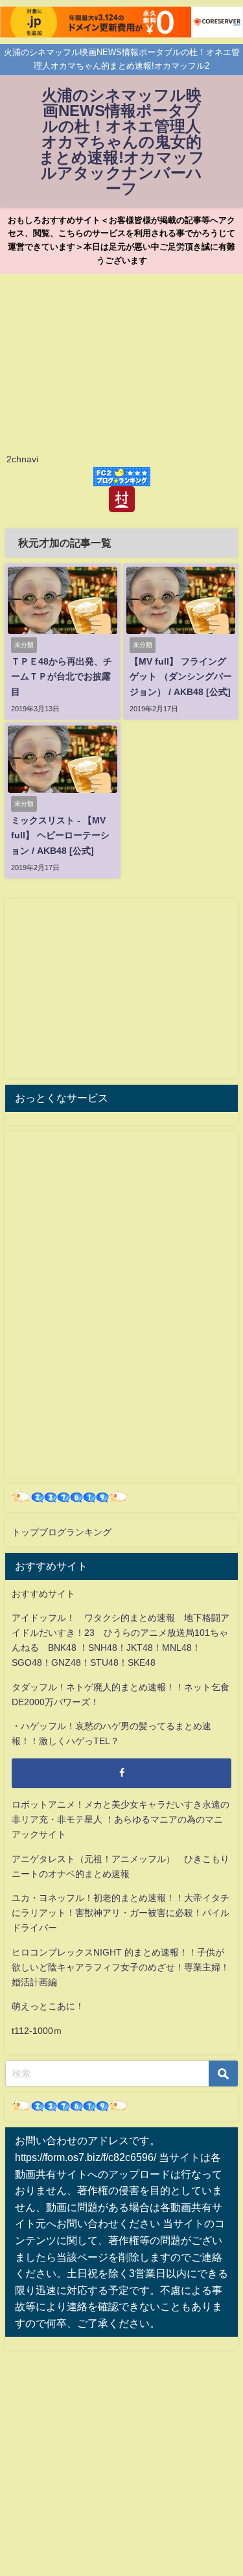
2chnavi (22, 459)
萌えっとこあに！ (48, 2006)
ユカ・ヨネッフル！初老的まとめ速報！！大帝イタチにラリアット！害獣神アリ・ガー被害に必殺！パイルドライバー (121, 1913)
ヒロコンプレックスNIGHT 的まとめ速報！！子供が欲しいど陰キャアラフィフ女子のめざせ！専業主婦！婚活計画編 (121, 1967)
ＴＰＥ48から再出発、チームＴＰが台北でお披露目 (62, 676)
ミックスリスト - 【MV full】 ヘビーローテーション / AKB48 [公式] (60, 835)
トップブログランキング (62, 1532)
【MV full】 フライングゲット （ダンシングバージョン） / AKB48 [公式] (181, 676)
